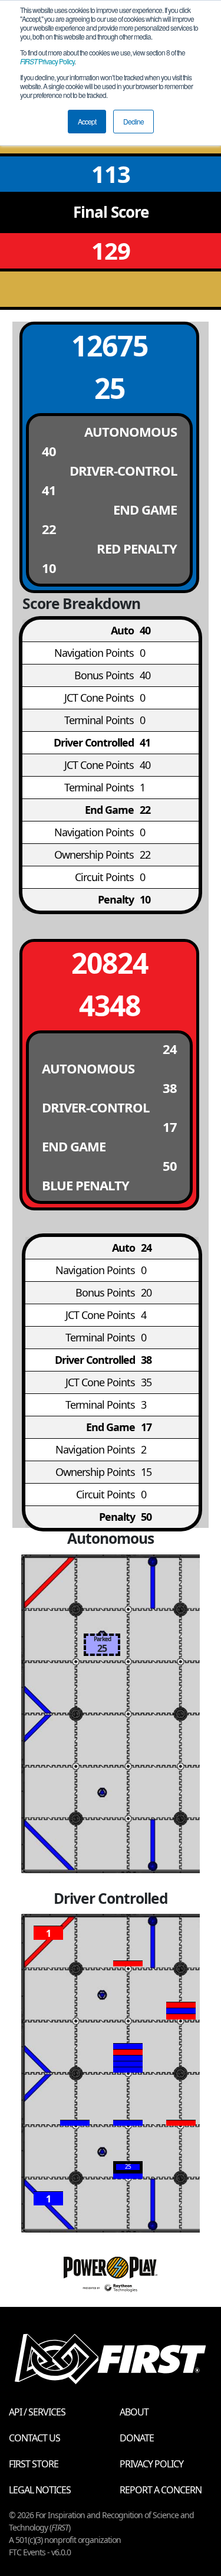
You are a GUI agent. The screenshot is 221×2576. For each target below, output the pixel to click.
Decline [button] (133, 121)
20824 (110, 963)
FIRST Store (34, 2464)
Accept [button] (87, 121)
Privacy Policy (47, 61)
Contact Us (34, 2438)
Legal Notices (40, 2490)
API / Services (37, 2412)
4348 (110, 1005)
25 (110, 388)
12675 (110, 346)
